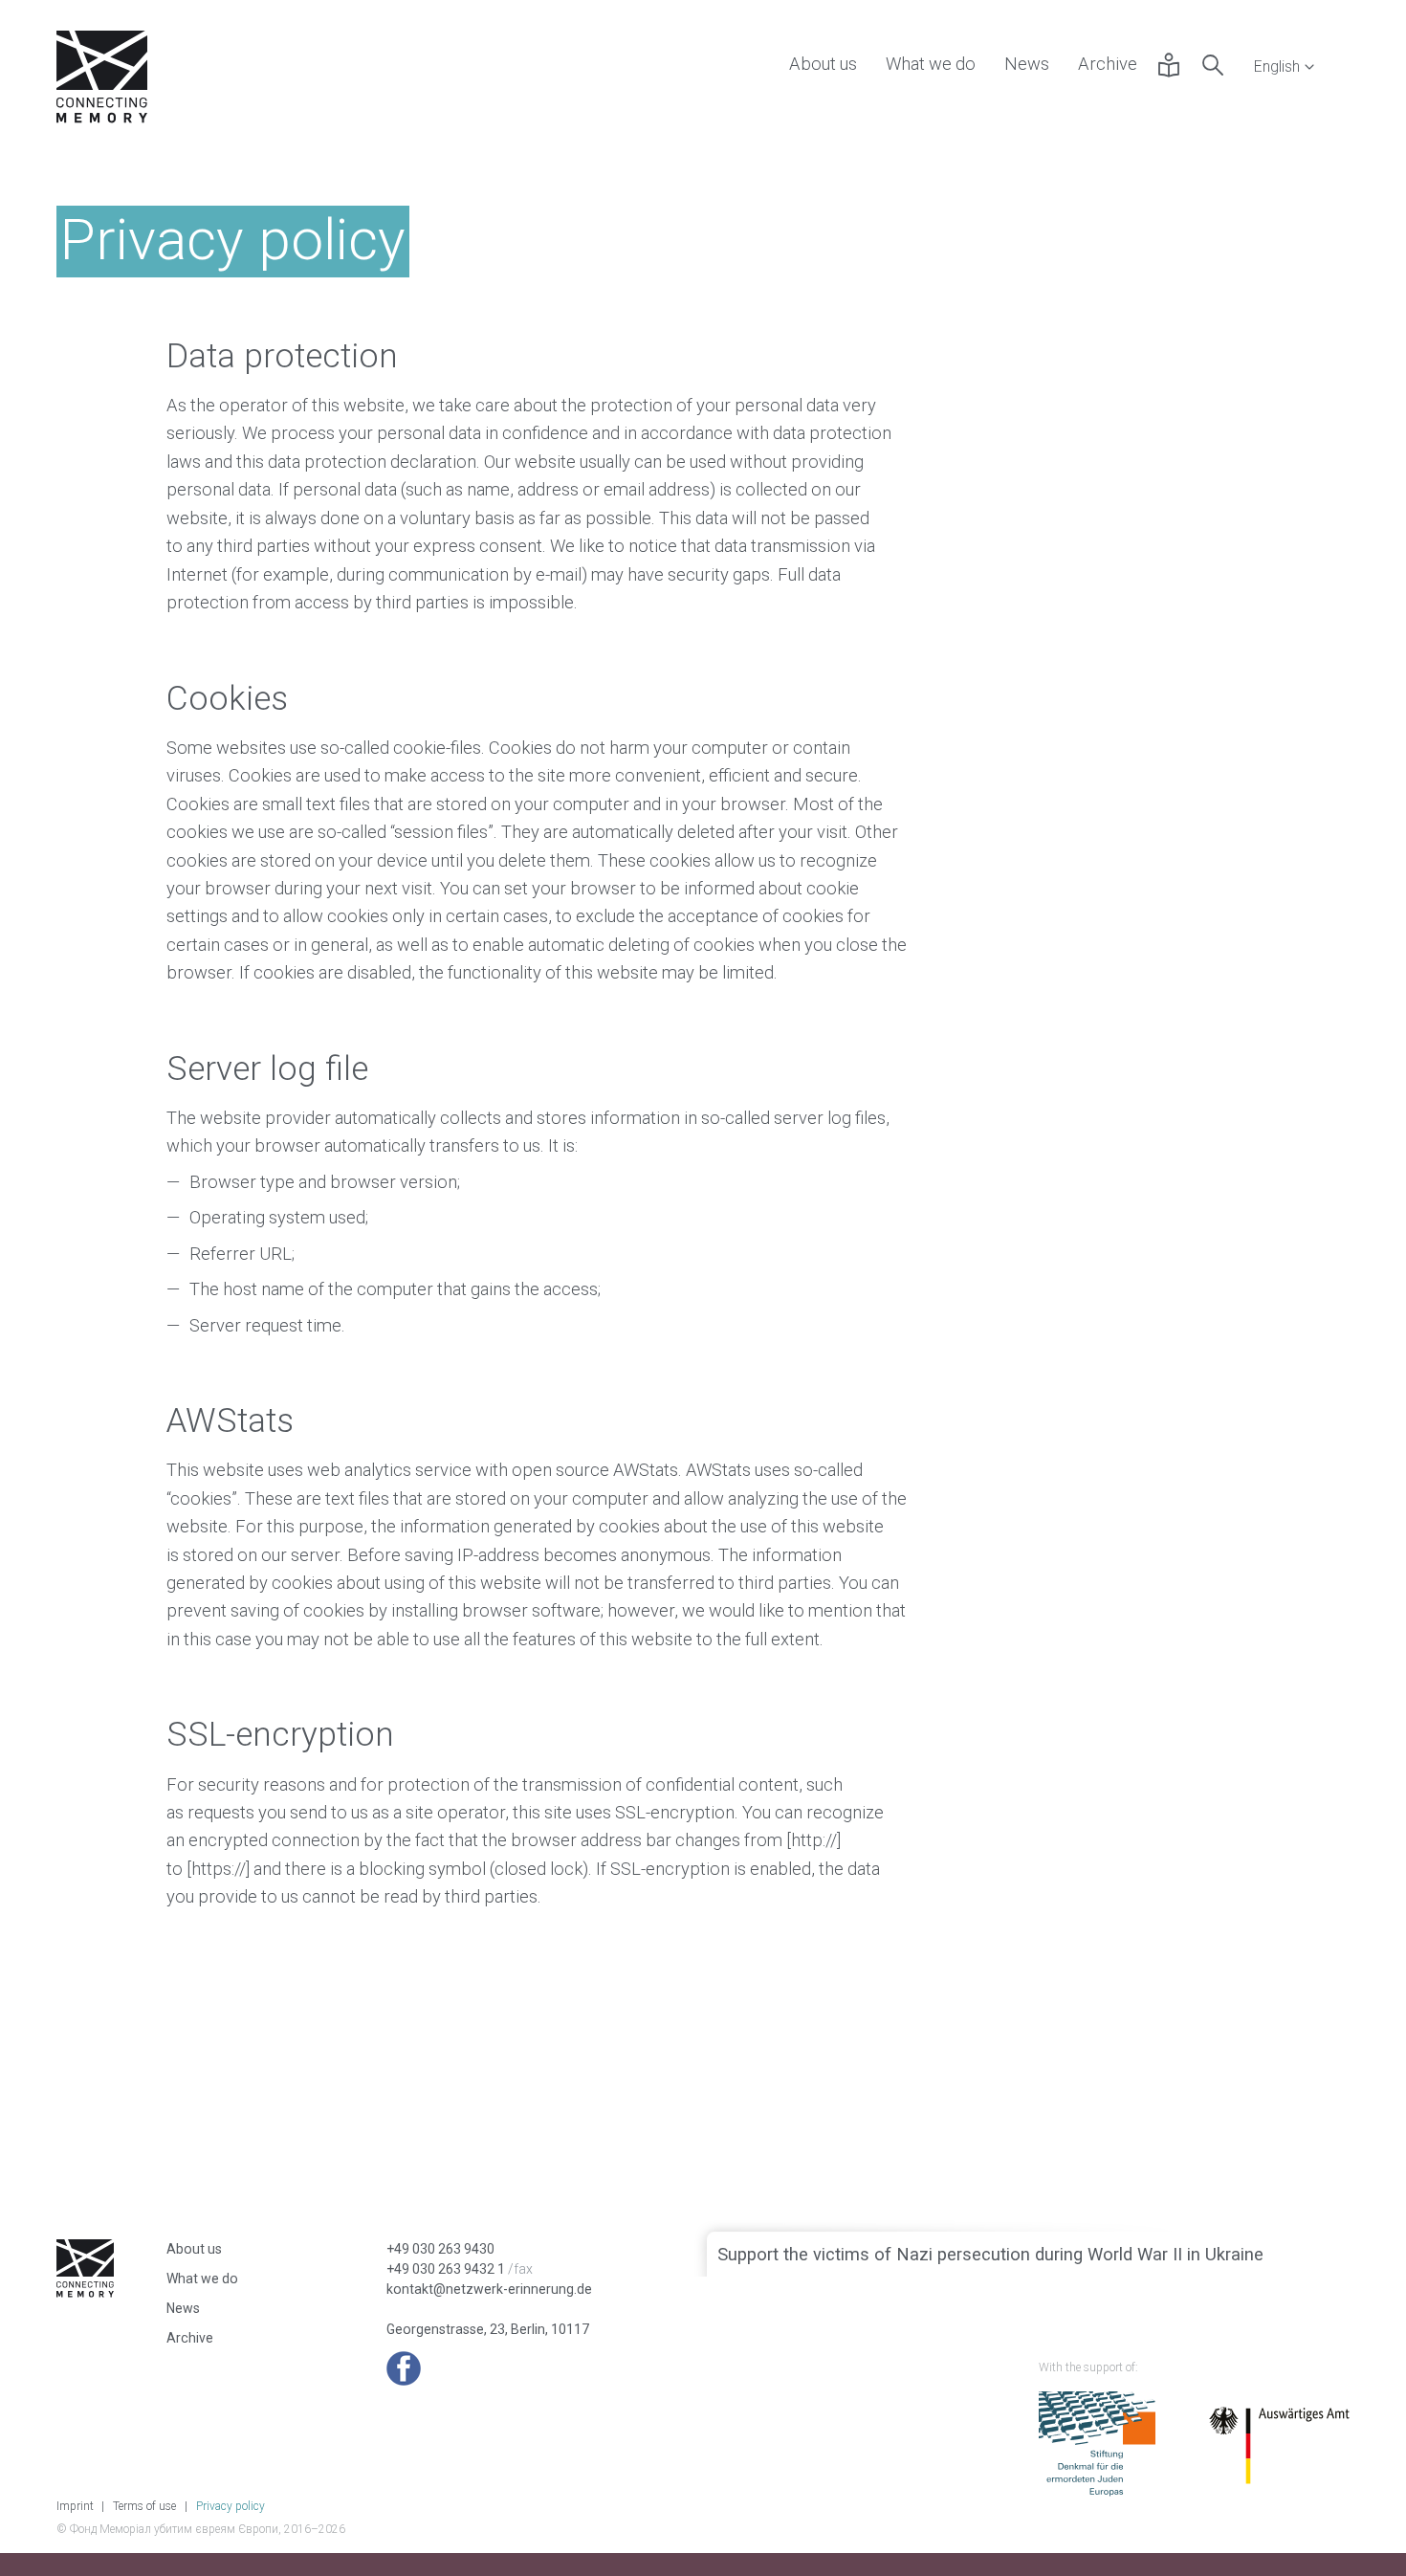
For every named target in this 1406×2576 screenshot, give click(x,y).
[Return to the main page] (85, 2289)
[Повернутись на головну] (102, 79)
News (1027, 64)
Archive (1108, 64)
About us (823, 64)
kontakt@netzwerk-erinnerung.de (489, 2289)
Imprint (75, 2506)
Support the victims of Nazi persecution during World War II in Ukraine (990, 2254)
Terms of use (144, 2506)
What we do (931, 64)
